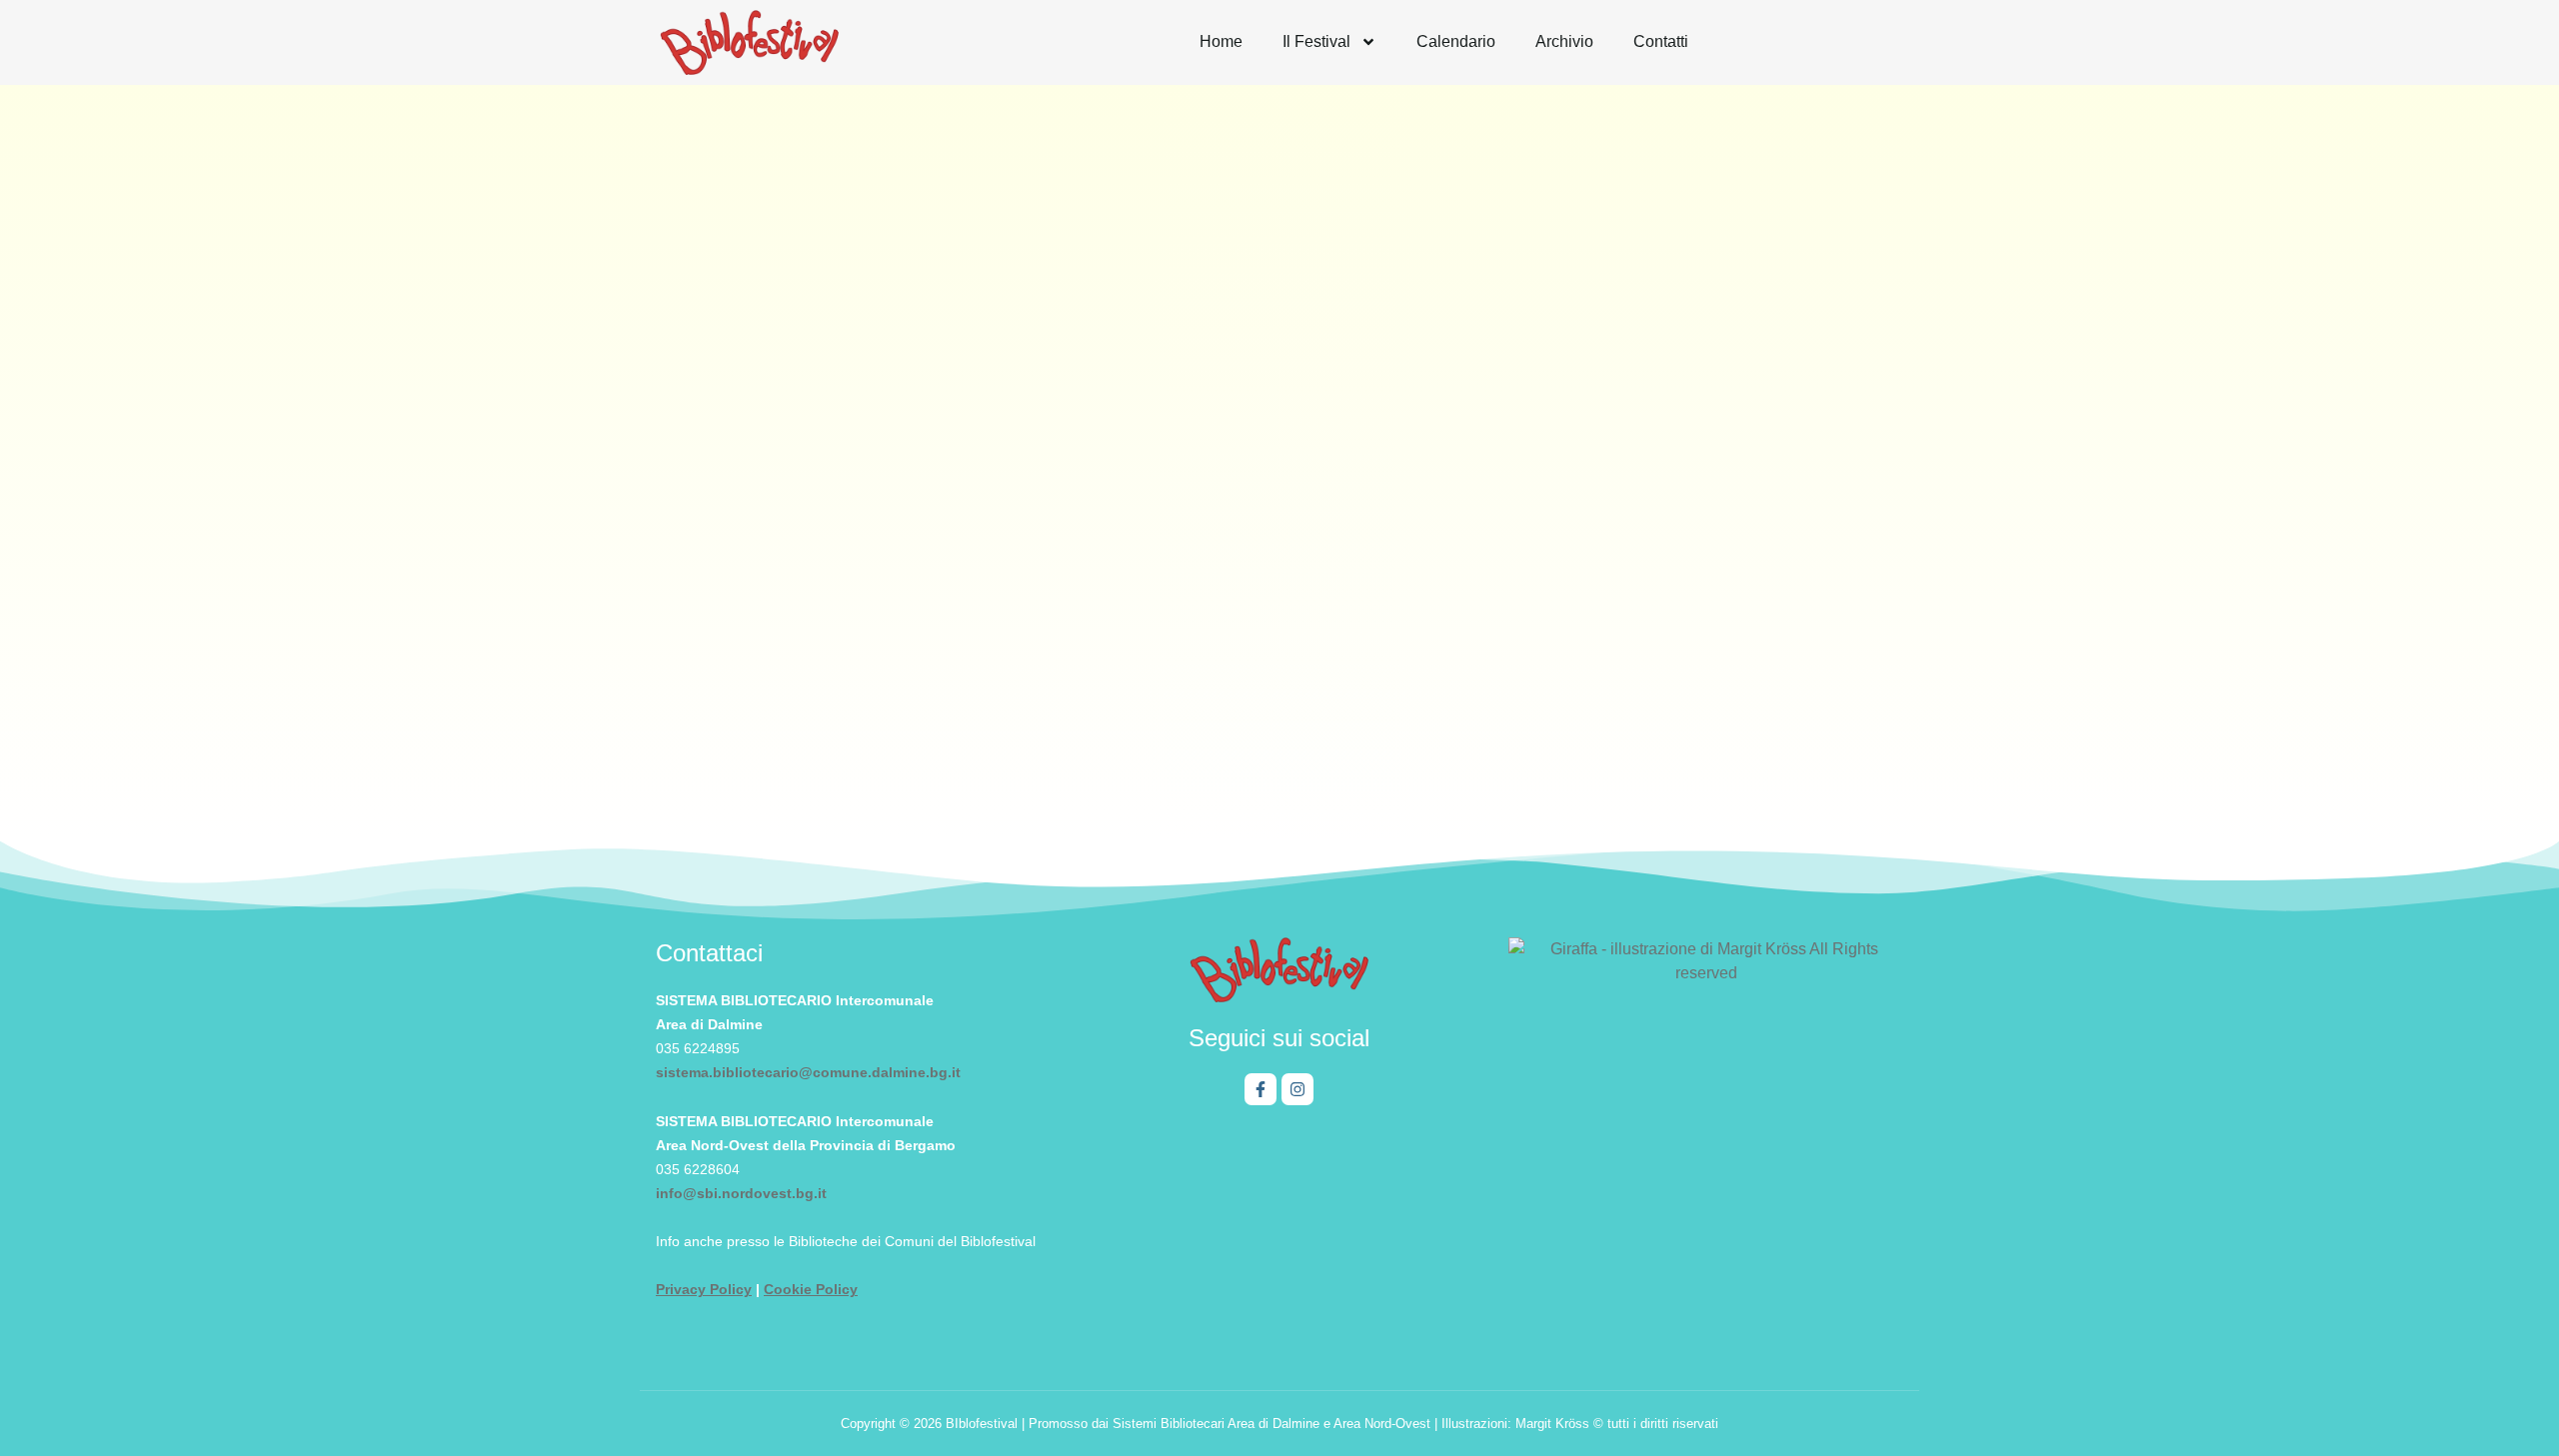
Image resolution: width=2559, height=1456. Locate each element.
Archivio (1564, 41)
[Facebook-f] (1261, 1089)
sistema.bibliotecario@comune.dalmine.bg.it (808, 1072)
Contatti (1661, 41)
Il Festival (1316, 41)
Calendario (1456, 41)
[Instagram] (1297, 1089)
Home (1221, 41)
